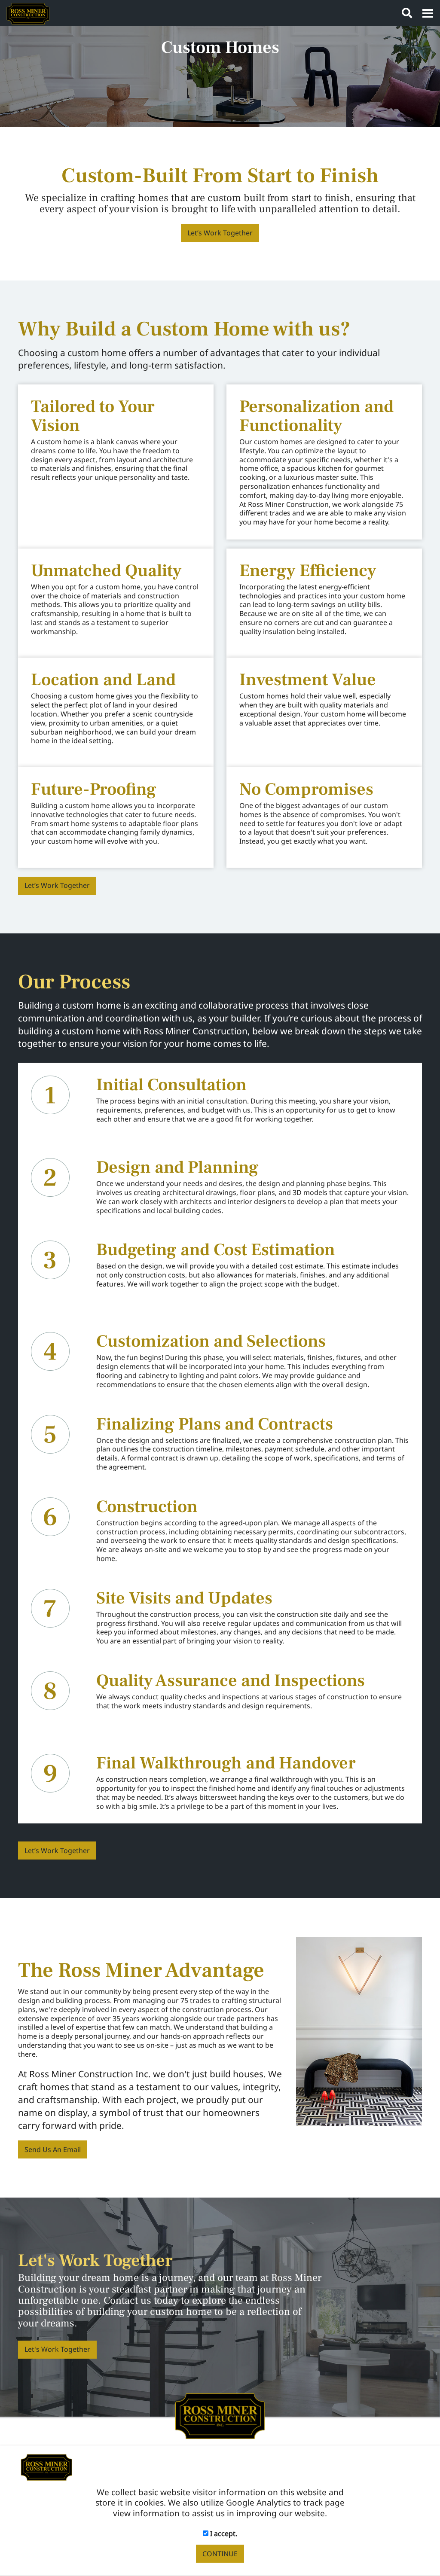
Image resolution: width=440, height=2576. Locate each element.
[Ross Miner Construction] (220, 2415)
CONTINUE (220, 2554)
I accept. (223, 2533)
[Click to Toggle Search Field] (407, 13)
